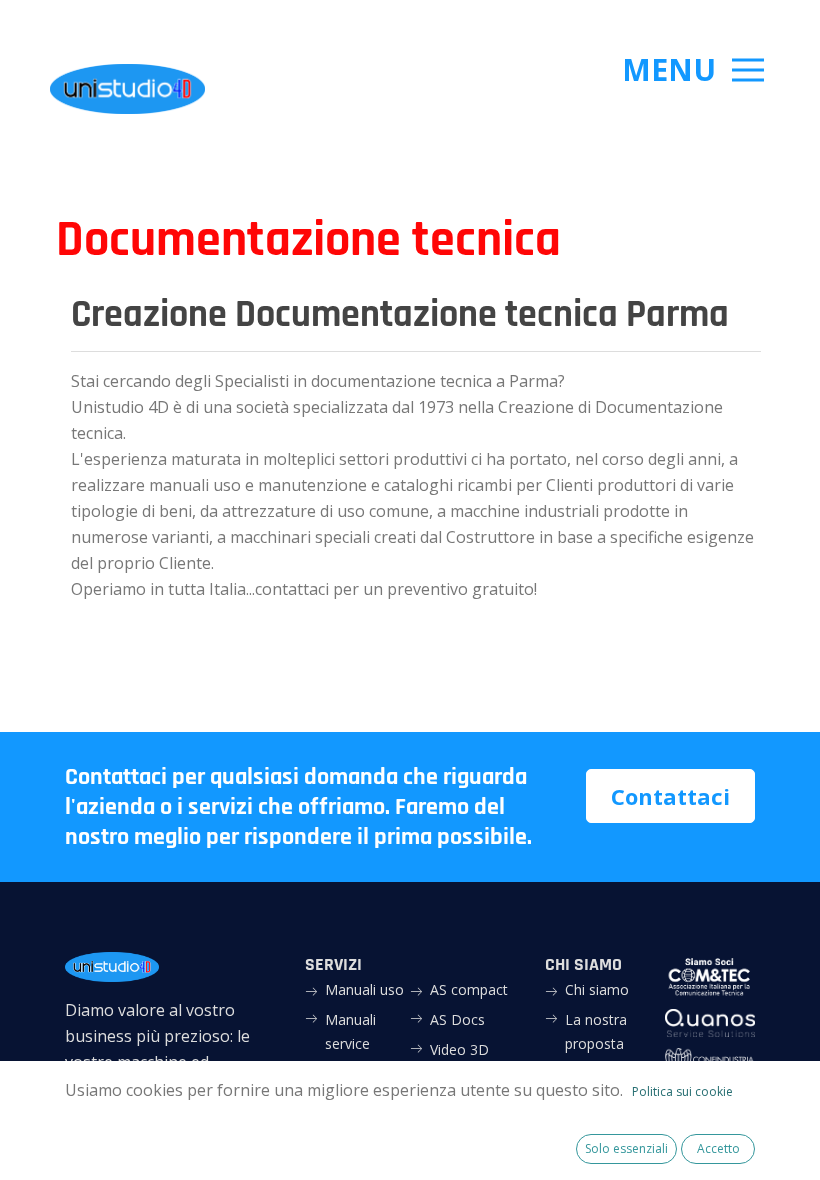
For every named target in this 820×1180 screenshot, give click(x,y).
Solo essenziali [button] (626, 1148)
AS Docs (457, 1019)
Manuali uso (364, 989)
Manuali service (350, 1031)
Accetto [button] (718, 1148)
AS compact (469, 989)
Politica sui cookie (682, 1091)
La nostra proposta (596, 1031)
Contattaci (670, 796)
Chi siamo (597, 989)
